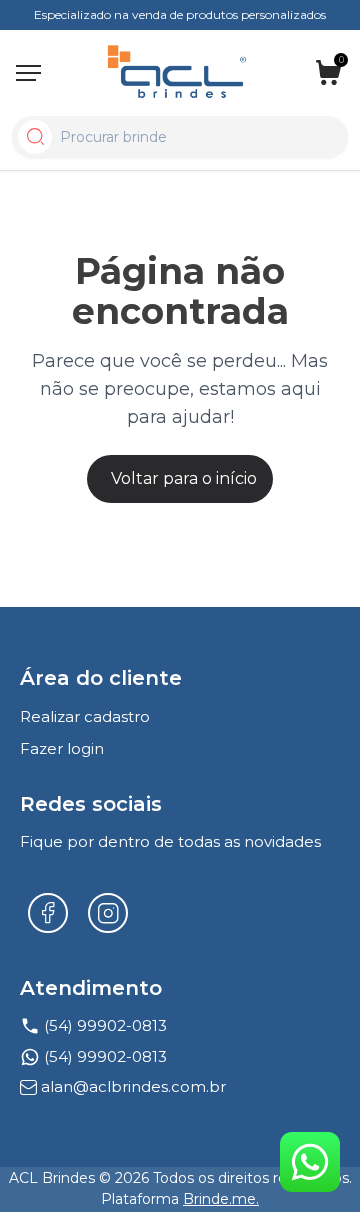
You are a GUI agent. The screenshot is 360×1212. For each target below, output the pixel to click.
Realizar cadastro (85, 716)
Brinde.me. (221, 1199)
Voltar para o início (184, 478)
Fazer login (62, 748)
